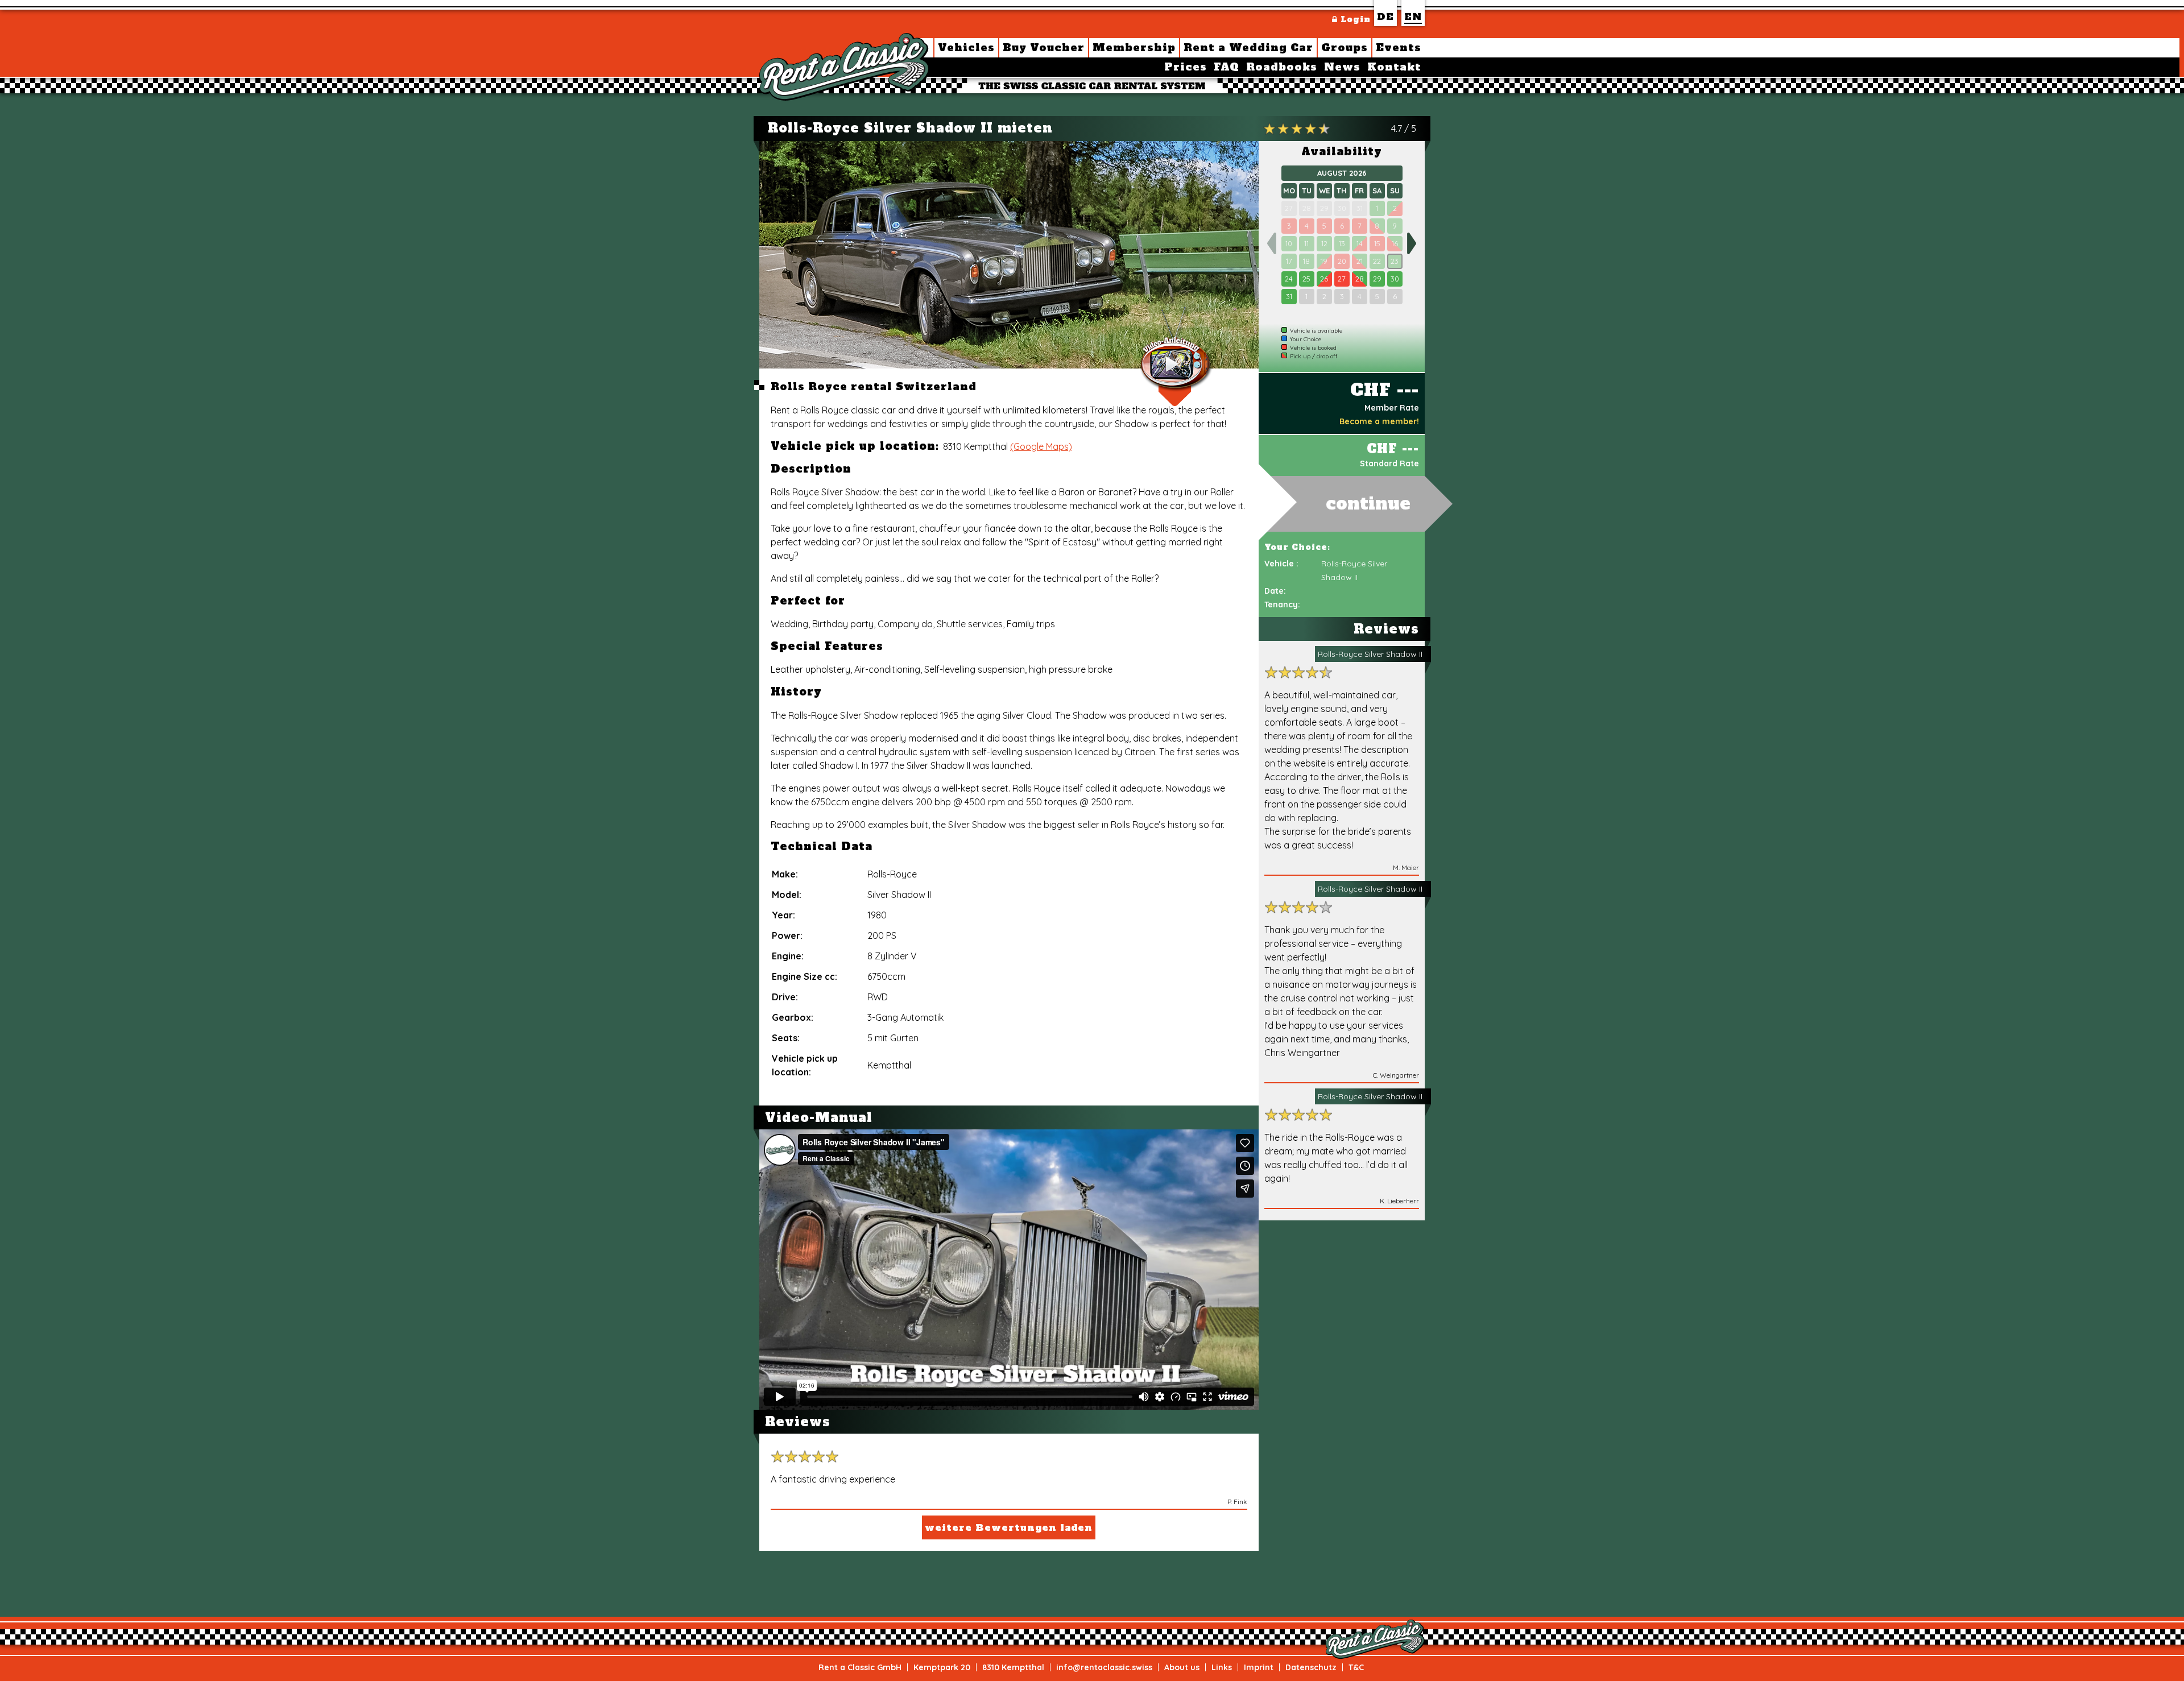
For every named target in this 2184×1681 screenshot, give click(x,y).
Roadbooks (1282, 67)
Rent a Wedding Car (1248, 47)
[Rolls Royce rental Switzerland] (1009, 255)
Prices (1186, 67)
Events (1399, 47)
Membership (1134, 47)
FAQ (1227, 67)
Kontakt (1394, 67)
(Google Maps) (1041, 446)
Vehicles (966, 47)
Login (1354, 19)
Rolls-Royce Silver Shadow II (1370, 654)
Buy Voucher (1044, 47)
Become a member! (1379, 421)
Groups (1345, 47)
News (1342, 67)
